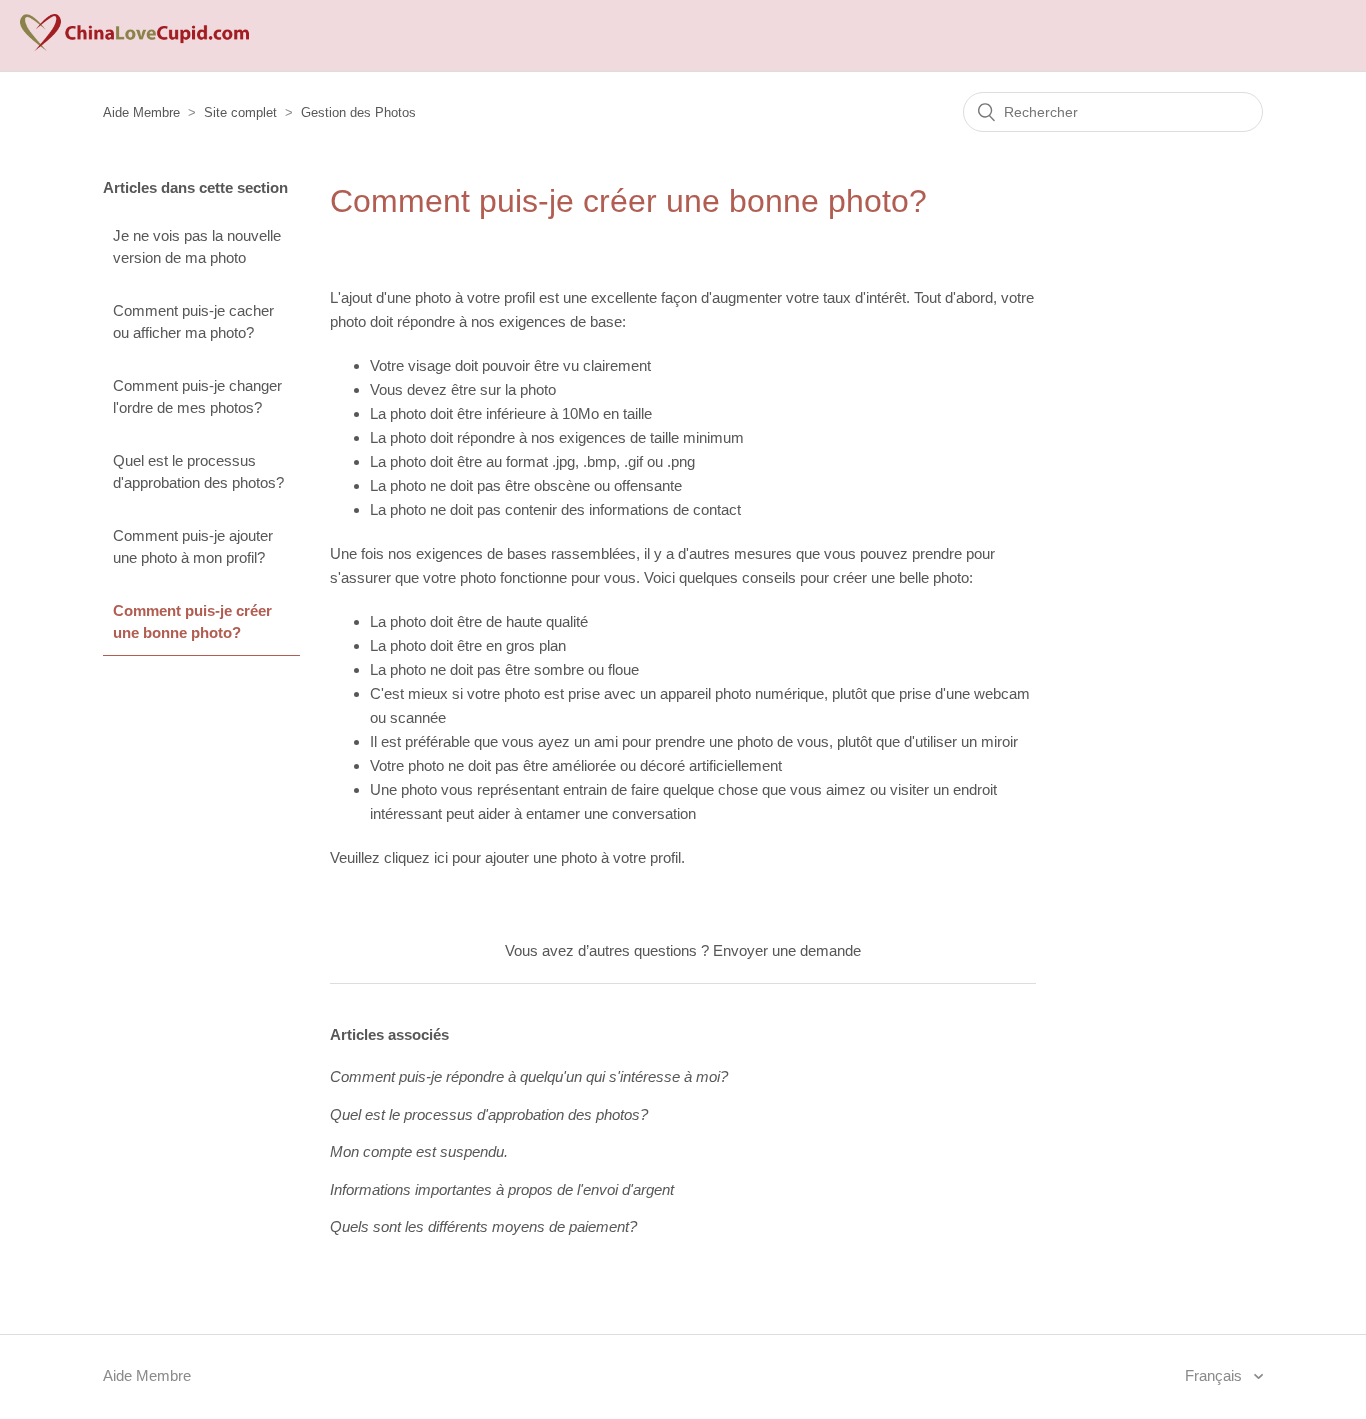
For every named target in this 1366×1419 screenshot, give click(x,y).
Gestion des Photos (358, 112)
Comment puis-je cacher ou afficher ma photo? (193, 322)
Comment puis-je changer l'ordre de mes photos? (197, 397)
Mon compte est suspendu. (419, 1151)
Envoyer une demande (787, 950)
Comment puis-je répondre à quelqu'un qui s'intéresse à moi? (529, 1076)
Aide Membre (141, 112)
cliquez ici (416, 857)
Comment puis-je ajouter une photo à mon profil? (193, 547)
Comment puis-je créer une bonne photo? (192, 622)
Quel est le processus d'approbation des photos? (198, 472)
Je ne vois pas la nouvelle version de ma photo (197, 247)
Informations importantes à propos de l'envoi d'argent (502, 1189)
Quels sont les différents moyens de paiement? (483, 1226)
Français (1215, 1375)
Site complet (240, 112)
